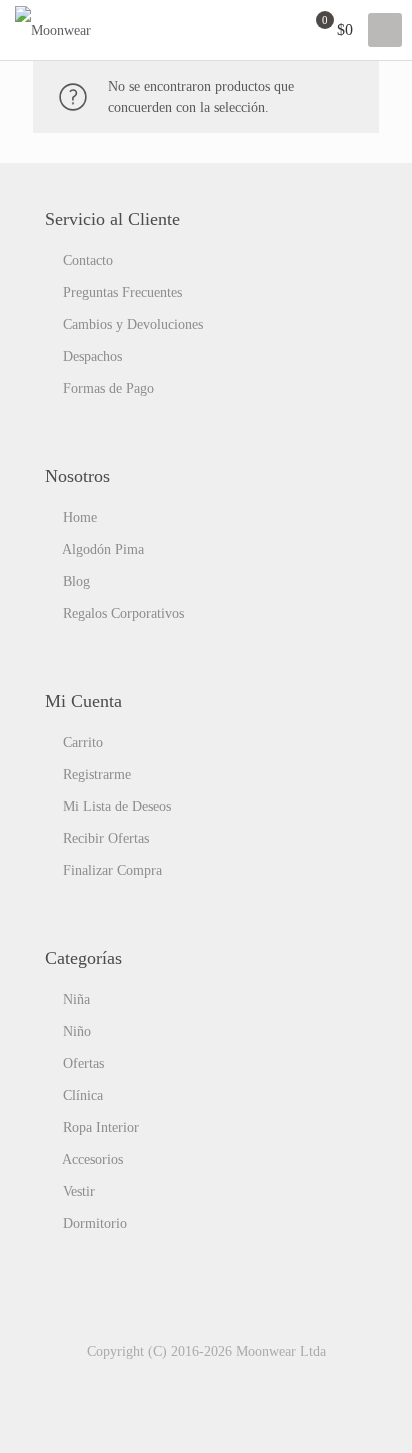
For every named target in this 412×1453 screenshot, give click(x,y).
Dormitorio (95, 1223)
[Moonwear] (53, 30)
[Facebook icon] (195, 1382)
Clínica (83, 1095)
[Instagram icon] (237, 1382)
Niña (76, 999)
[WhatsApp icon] (174, 1382)
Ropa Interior (101, 1127)
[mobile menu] (385, 30)
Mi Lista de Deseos (117, 806)
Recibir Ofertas (106, 838)
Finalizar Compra (112, 870)
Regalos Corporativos (123, 613)
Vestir (79, 1191)
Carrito (83, 742)
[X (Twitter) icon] (216, 1382)
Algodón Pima (103, 549)
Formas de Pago (108, 388)
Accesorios (92, 1159)
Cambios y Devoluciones (133, 324)
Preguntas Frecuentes (122, 292)
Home (80, 517)
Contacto (88, 260)
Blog (76, 581)
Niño (77, 1031)
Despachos (92, 356)
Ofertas (83, 1063)
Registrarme (97, 774)
